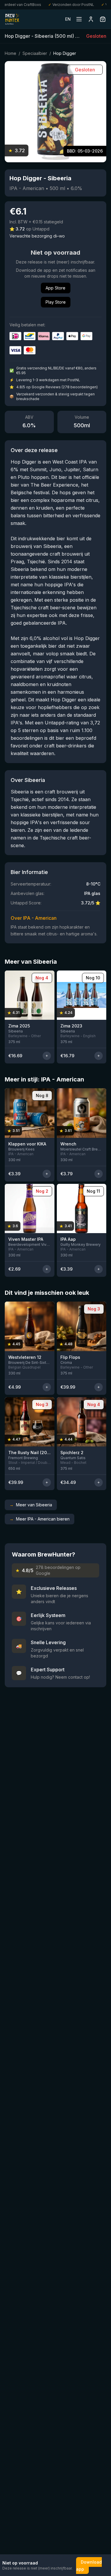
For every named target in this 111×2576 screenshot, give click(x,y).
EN (68, 19)
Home (11, 53)
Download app (89, 2566)
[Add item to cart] (47, 1056)
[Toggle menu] (79, 19)
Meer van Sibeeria (31, 1505)
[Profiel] (91, 19)
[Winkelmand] (103, 19)
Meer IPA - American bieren (40, 1519)
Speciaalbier (35, 53)
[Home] (12, 19)
